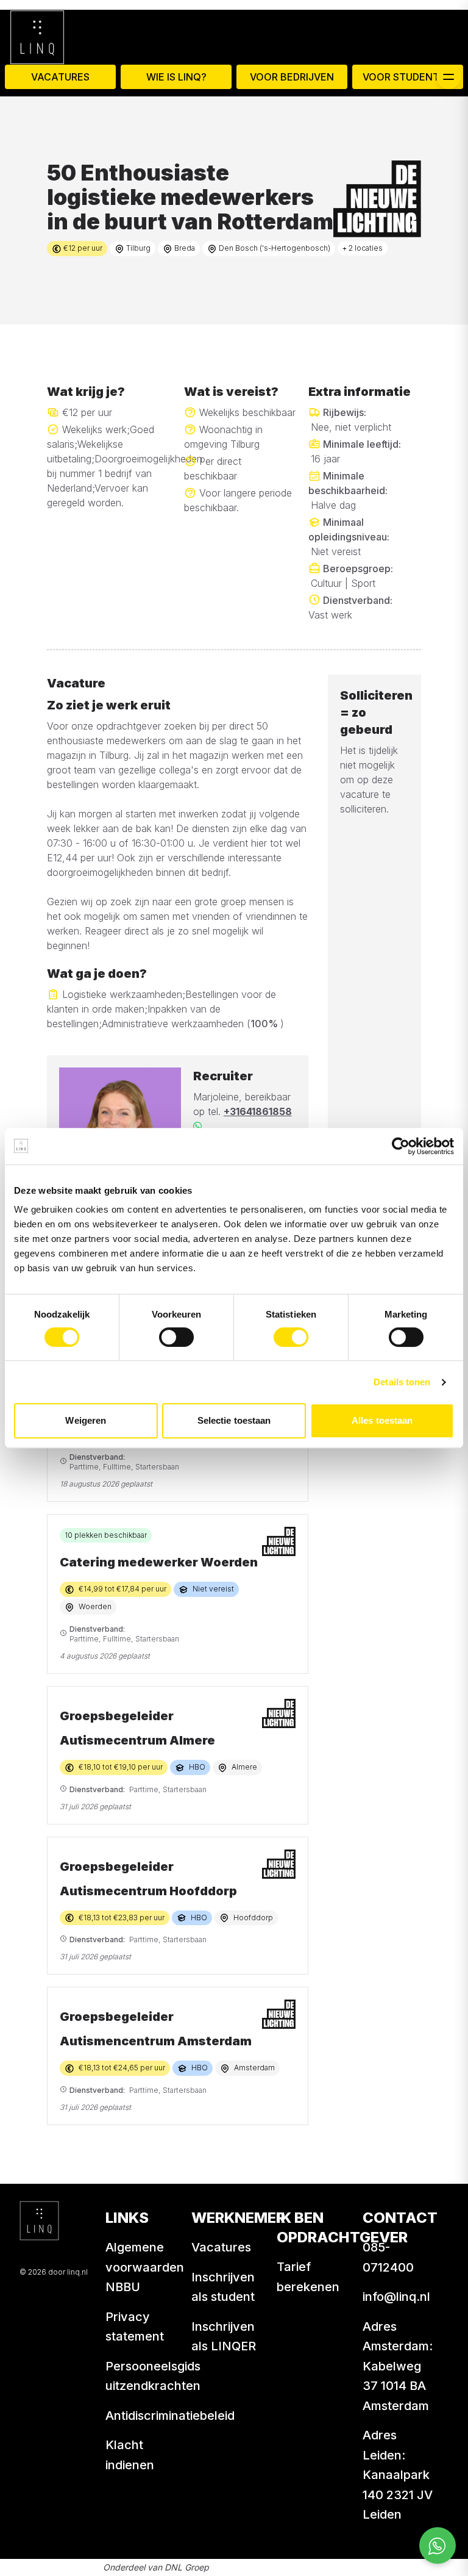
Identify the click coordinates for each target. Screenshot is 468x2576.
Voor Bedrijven (292, 77)
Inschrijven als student (223, 2287)
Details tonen (402, 1382)
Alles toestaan (382, 1420)
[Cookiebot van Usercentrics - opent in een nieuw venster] (401, 1146)
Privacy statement (135, 2327)
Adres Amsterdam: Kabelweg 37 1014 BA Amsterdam (398, 2366)
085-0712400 (388, 2257)
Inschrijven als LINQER (224, 2337)
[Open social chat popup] (438, 2546)
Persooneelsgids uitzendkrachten (153, 2376)
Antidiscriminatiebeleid (170, 2416)
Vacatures (60, 77)
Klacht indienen (130, 2455)
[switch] (176, 1337)
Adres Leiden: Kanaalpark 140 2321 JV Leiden (398, 2475)
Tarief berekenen (308, 2277)
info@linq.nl (396, 2297)
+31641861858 (258, 1111)
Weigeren (86, 1420)
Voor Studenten (408, 77)
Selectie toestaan (234, 1420)
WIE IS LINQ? (176, 77)
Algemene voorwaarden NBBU (145, 2267)
